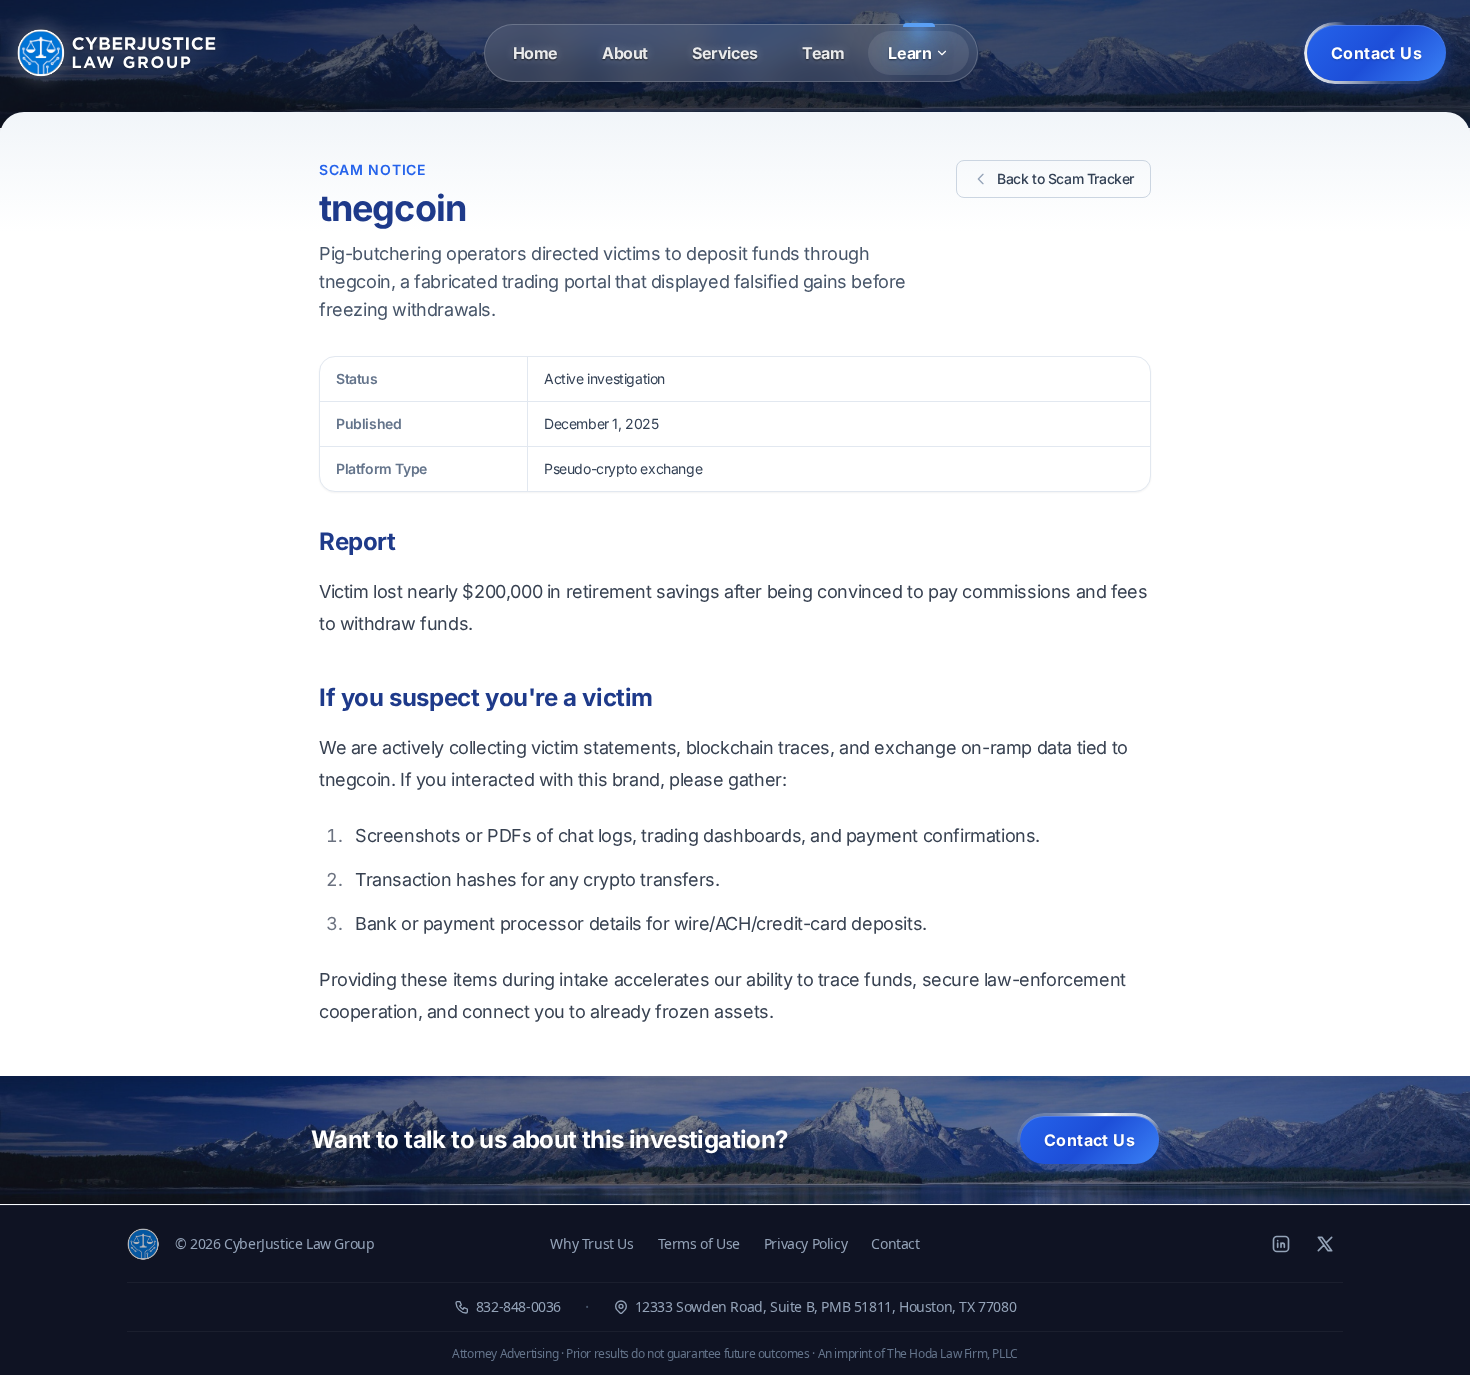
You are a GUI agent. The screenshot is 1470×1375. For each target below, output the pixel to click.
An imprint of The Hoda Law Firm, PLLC (918, 1353)
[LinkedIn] (1281, 1244)
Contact (895, 1243)
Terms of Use (699, 1243)
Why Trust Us (591, 1243)
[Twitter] (1325, 1244)
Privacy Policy (805, 1243)
